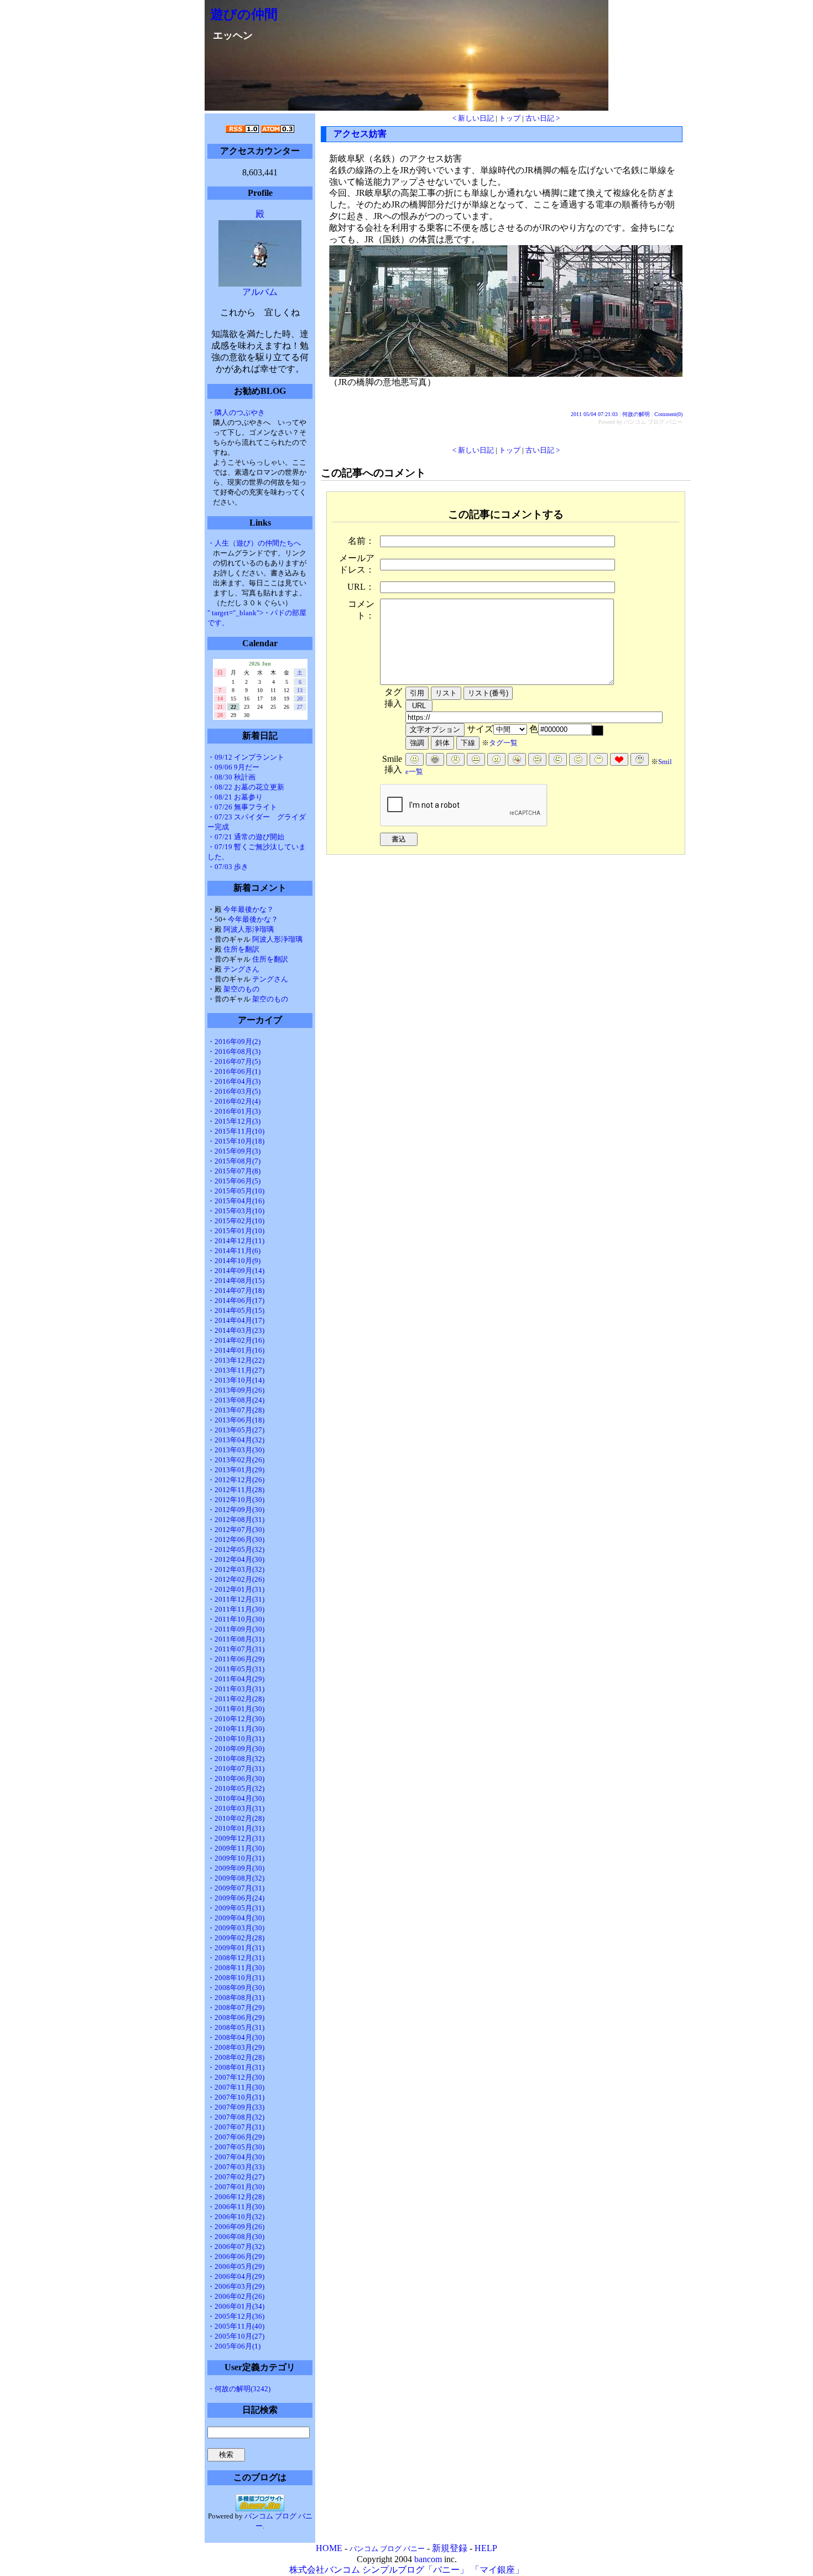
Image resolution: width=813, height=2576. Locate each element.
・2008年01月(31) (236, 2067)
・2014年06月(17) (236, 1300)
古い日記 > (543, 118)
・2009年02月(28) (236, 1938)
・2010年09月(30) (236, 1749)
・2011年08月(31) (236, 1639)
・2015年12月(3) (234, 1121)
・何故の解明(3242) (239, 2389)
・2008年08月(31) (236, 1998)
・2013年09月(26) (236, 1390)
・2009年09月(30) (236, 1868)
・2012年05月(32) (236, 1549)
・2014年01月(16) (236, 1350)
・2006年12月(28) (236, 2197)
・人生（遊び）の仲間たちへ (254, 543)
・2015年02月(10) (236, 1221)
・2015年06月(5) (234, 1181)
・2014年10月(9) (234, 1261)
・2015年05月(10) (236, 1191)
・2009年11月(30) (236, 1848)
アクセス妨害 (360, 134)
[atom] (278, 130)
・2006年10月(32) (236, 2217)
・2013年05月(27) (236, 1430)
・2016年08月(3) (234, 1051)
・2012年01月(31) (236, 1589)
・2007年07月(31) (236, 2127)
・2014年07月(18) (236, 1290)
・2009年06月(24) (236, 1898)
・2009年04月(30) (236, 1918)
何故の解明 (636, 414)
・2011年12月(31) (236, 1599)
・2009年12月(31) (236, 1838)
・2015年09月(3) (234, 1151)
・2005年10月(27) (236, 2336)
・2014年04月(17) (236, 1320)
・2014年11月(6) (234, 1251)
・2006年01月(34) (236, 2306)
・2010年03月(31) (236, 1808)
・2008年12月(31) (236, 1958)
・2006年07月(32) (236, 2247)
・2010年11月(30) (236, 1729)
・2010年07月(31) (236, 1769)
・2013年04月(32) (236, 1440)
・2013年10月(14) (236, 1380)
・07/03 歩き (228, 867)
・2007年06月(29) (236, 2137)
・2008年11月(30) (236, 1968)
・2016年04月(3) (234, 1081)
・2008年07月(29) (236, 2008)
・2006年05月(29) (236, 2266)
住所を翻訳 (241, 949)
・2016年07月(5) (234, 1061)
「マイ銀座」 (497, 2570)
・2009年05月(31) (236, 1908)
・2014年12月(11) (236, 1241)
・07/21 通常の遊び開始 (246, 837)
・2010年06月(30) (236, 1778)
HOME (329, 2548)
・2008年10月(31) (236, 1978)
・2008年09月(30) (236, 1988)
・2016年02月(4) (234, 1101)
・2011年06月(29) (236, 1659)
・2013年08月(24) (236, 1400)
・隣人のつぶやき (236, 412)
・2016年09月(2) (234, 1042)
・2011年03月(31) (236, 1689)
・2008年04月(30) (236, 2037)
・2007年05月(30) (236, 2147)
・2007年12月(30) (236, 2077)
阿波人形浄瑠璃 (249, 929)
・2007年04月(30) (236, 2157)
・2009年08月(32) (236, 1878)
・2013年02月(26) (236, 1460)
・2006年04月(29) (236, 2276)
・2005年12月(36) (236, 2316)
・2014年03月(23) (236, 1330)
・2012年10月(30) (236, 1500)
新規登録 (450, 2548)
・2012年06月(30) (236, 1539)
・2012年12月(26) (236, 1480)
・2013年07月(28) (236, 1410)
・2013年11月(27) (236, 1370)
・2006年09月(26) (236, 2227)
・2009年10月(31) (236, 1858)
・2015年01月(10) (236, 1231)
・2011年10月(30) (236, 1619)
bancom (428, 2559)
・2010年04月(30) (236, 1798)
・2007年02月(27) (236, 2177)
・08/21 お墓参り (235, 797)
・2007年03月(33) (236, 2167)
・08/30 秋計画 (231, 777)
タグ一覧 (503, 743)
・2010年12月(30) (236, 1719)
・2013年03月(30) (236, 1450)
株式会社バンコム (325, 2570)
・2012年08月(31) (236, 1520)
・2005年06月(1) (234, 2346)
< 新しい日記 (473, 118)
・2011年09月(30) (236, 1629)
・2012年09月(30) (236, 1510)
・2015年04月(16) (236, 1201)
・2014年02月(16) (236, 1340)
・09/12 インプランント (246, 757)
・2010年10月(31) (236, 1739)
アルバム (260, 292)
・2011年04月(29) (236, 1679)
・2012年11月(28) (236, 1490)
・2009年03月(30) (236, 1928)
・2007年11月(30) (236, 2087)
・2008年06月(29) (236, 2017)
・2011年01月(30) (236, 1709)
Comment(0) (668, 414)
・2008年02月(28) (236, 2057)
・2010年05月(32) (236, 1788)
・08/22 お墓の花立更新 (246, 787)
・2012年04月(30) (236, 1559)
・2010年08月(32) (236, 1759)
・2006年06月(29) (236, 2256)
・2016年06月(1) (234, 1071)
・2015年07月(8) (234, 1171)
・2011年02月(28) (236, 1699)
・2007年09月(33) (236, 2107)
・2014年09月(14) (236, 1271)
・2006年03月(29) (236, 2286)
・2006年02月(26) (236, 2296)
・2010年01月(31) (236, 1828)
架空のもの (241, 989)
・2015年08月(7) (234, 1161)
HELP (486, 2548)
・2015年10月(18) (236, 1141)
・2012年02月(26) (236, 1579)
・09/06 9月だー (233, 767)
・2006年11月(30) (236, 2207)
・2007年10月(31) (236, 2097)
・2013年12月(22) (236, 1360)
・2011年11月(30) (236, 1609)
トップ (510, 118)
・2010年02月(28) (236, 1818)
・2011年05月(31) (236, 1669)
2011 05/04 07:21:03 (594, 414)
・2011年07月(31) (236, 1649)
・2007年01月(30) (236, 2187)
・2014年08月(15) (236, 1281)
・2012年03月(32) (236, 1569)
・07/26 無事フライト (242, 807)
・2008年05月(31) (236, 2027)
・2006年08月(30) (236, 2237)
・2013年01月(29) (236, 1470)
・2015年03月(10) (236, 1211)
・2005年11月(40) (236, 2326)
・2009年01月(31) (236, 1948)
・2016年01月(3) (234, 1111)
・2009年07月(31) (236, 1888)
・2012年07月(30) (236, 1529)
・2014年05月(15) (236, 1310)
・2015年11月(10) (236, 1131)
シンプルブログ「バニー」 (415, 2570)
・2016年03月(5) (234, 1091)
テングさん (241, 969)
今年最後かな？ (249, 909)
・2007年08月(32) (236, 2117)
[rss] (242, 130)
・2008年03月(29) (236, 2047)
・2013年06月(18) (236, 1420)
